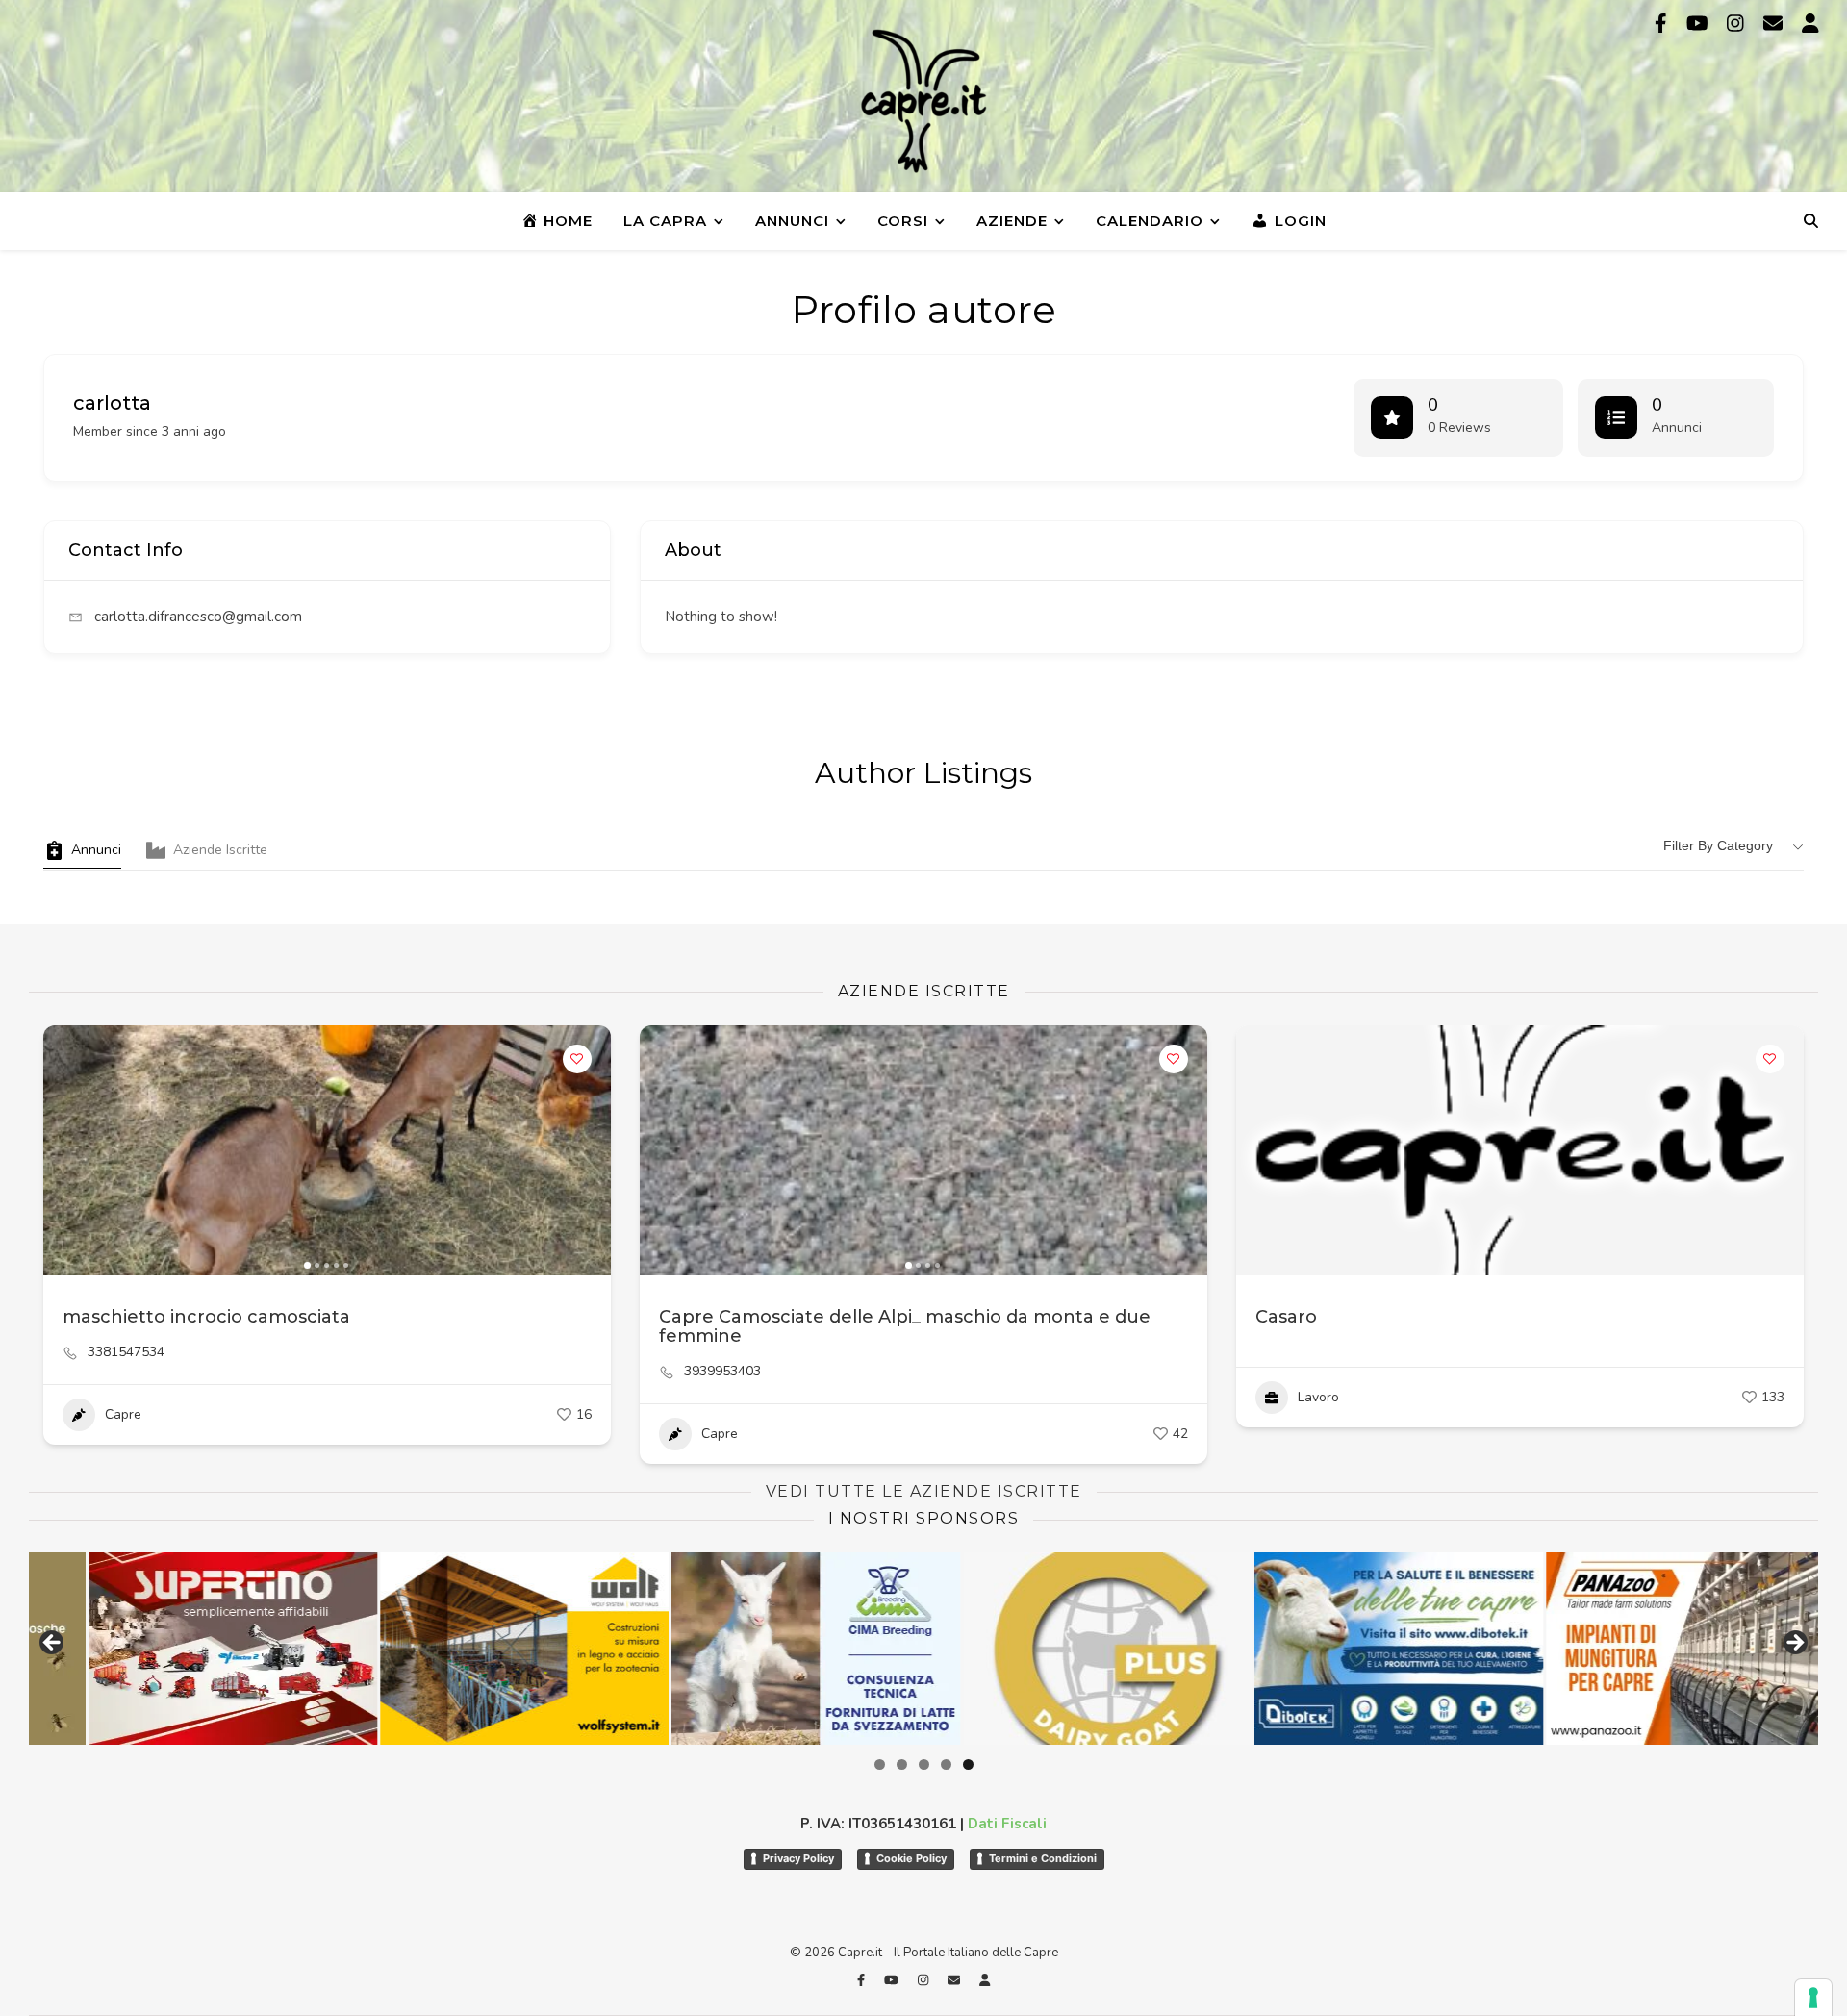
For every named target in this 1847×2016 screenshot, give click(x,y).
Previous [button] (53, 1644)
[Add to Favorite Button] (577, 1059)
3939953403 (722, 1372)
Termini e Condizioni (1043, 1858)
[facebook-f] (1663, 24)
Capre (123, 1414)
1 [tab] (880, 1764)
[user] (1810, 24)
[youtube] (1700, 24)
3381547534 (126, 1352)
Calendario (1150, 221)
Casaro (1286, 1317)
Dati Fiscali (1007, 1824)
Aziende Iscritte (220, 850)
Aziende (1012, 221)
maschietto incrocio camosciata (206, 1317)
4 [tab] (946, 1764)
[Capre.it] (923, 101)
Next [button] (1794, 1644)
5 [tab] (968, 1764)
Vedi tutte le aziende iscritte (924, 1491)
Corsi (903, 221)
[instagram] (1738, 24)
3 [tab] (924, 1764)
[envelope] (1775, 24)
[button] (67, 1150)
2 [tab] (902, 1764)
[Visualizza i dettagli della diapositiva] (173, 1649)
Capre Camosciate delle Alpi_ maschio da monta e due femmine (905, 1326)
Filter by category (1718, 845)
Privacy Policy (798, 1858)
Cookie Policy (911, 1858)
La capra (665, 221)
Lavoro (1318, 1397)
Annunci (792, 221)
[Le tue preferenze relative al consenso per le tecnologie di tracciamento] (1813, 1998)
